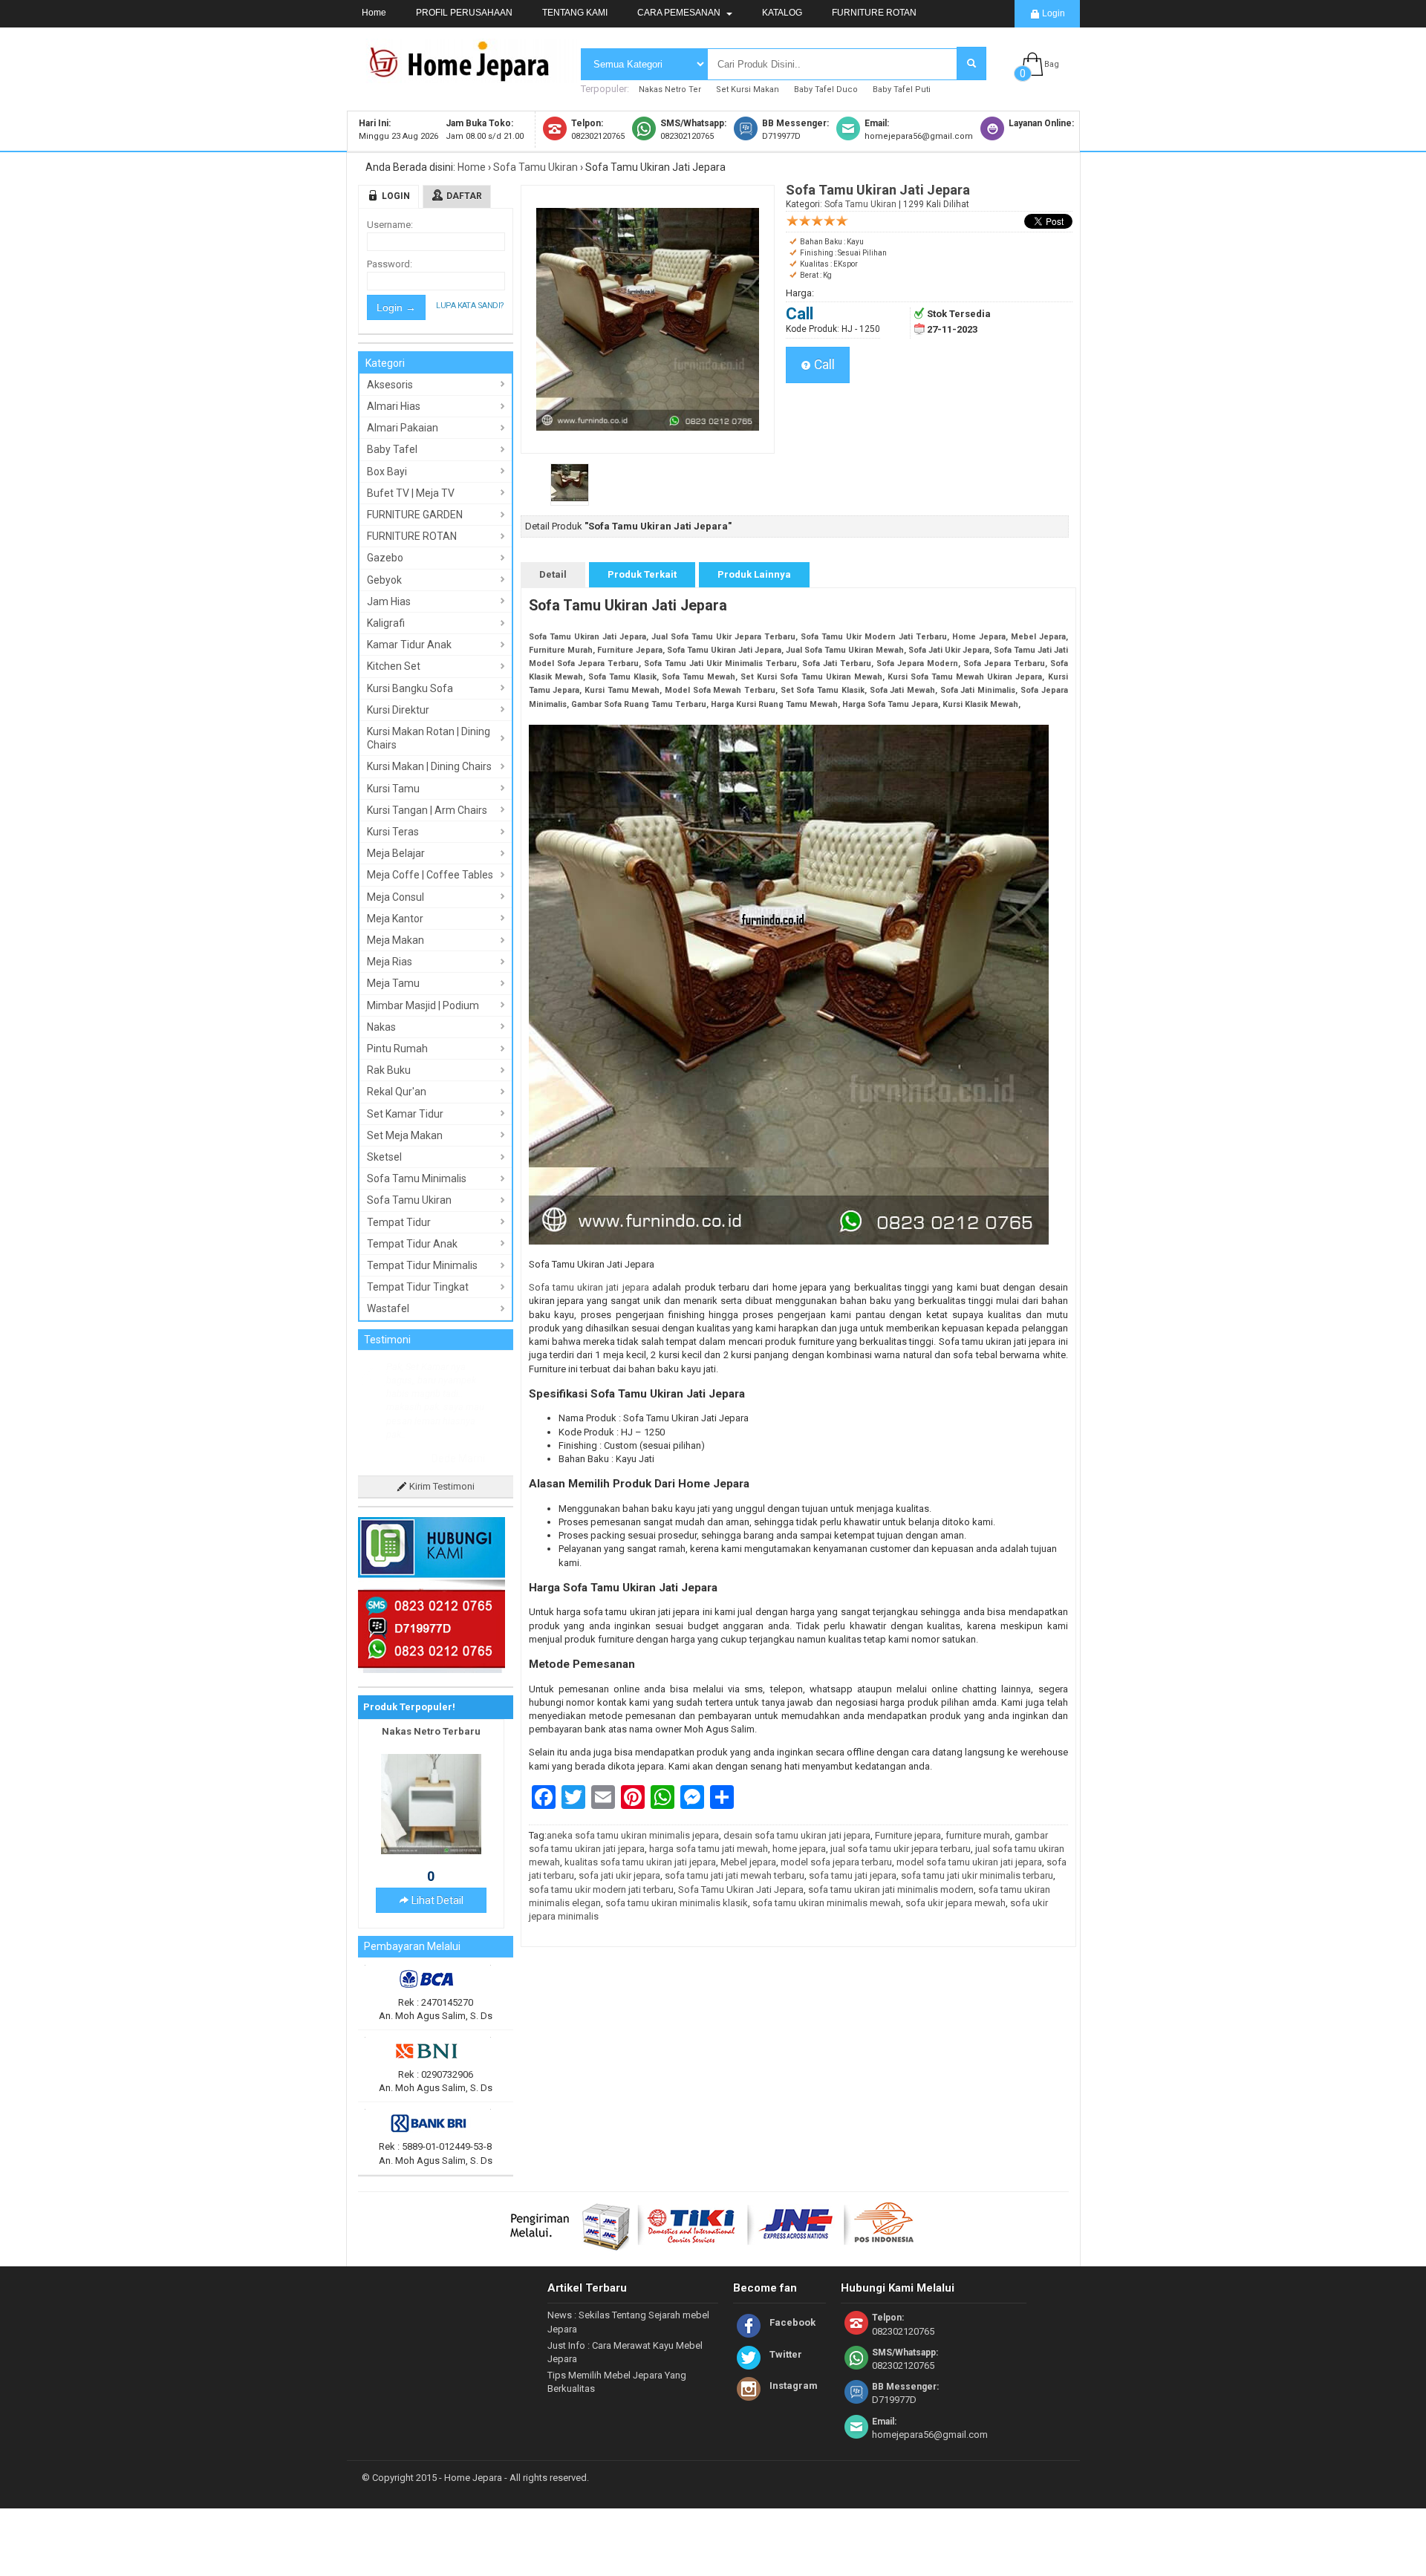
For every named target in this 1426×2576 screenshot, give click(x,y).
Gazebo (385, 558)
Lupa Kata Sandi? (470, 306)
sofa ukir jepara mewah (955, 1903)
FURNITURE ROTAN (874, 13)
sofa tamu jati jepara (853, 1875)
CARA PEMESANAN (680, 13)
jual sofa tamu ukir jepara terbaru (901, 1849)
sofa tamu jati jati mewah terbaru (735, 1875)
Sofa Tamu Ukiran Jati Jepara (741, 1889)
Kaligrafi (386, 623)
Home (374, 13)
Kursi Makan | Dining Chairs (429, 766)
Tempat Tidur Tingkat (418, 1287)
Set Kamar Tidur (405, 1114)
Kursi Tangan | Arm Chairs (427, 810)
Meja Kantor (395, 919)
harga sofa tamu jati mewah (709, 1849)
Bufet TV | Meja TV (411, 493)
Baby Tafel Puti (902, 89)
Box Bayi (387, 472)
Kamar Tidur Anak (409, 645)
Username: (390, 225)
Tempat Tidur (399, 1222)
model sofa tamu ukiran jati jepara (969, 1862)
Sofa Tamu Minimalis (417, 1178)
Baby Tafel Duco (826, 89)
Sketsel (384, 1157)
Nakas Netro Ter (670, 89)
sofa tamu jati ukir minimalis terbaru (977, 1875)
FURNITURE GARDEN (415, 515)
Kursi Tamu (393, 789)
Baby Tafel (392, 449)
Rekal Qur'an (397, 1092)
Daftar (464, 196)
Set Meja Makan (405, 1135)
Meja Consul (395, 897)
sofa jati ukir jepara (619, 1875)
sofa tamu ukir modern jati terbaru (601, 1889)
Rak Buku (389, 1070)
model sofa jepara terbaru (836, 1862)
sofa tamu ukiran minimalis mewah (827, 1903)
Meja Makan (395, 940)
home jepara (799, 1849)
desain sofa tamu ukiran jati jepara (797, 1835)
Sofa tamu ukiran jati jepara (591, 1287)
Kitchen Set (394, 666)
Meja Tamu (393, 983)
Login (1052, 13)
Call (823, 365)
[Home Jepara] (466, 76)
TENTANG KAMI (575, 13)
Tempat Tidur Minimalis (422, 1265)
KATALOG (782, 13)
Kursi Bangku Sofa (410, 688)
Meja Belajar (396, 853)
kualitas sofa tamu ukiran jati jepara (640, 1862)
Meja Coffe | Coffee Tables (430, 875)
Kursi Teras (393, 832)
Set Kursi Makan (748, 89)
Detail (553, 574)
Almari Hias (394, 406)
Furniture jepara (908, 1835)
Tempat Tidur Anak (412, 1244)
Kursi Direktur (398, 710)
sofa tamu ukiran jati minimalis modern (891, 1889)
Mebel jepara (748, 1862)
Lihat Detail (436, 1900)
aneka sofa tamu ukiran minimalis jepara (633, 1835)
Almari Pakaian (403, 428)
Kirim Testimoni (441, 1486)
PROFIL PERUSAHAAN (464, 13)
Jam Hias (389, 601)
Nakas (381, 1027)
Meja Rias (390, 962)
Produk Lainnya (754, 574)
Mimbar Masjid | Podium (423, 1005)
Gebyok (384, 580)
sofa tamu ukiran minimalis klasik (677, 1903)
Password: (390, 264)
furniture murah (978, 1835)
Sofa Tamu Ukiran (535, 167)
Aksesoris (390, 385)
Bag (1052, 64)
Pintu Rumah (397, 1049)
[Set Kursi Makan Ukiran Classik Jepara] (431, 1851)
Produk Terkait (642, 574)
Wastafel (388, 1308)
